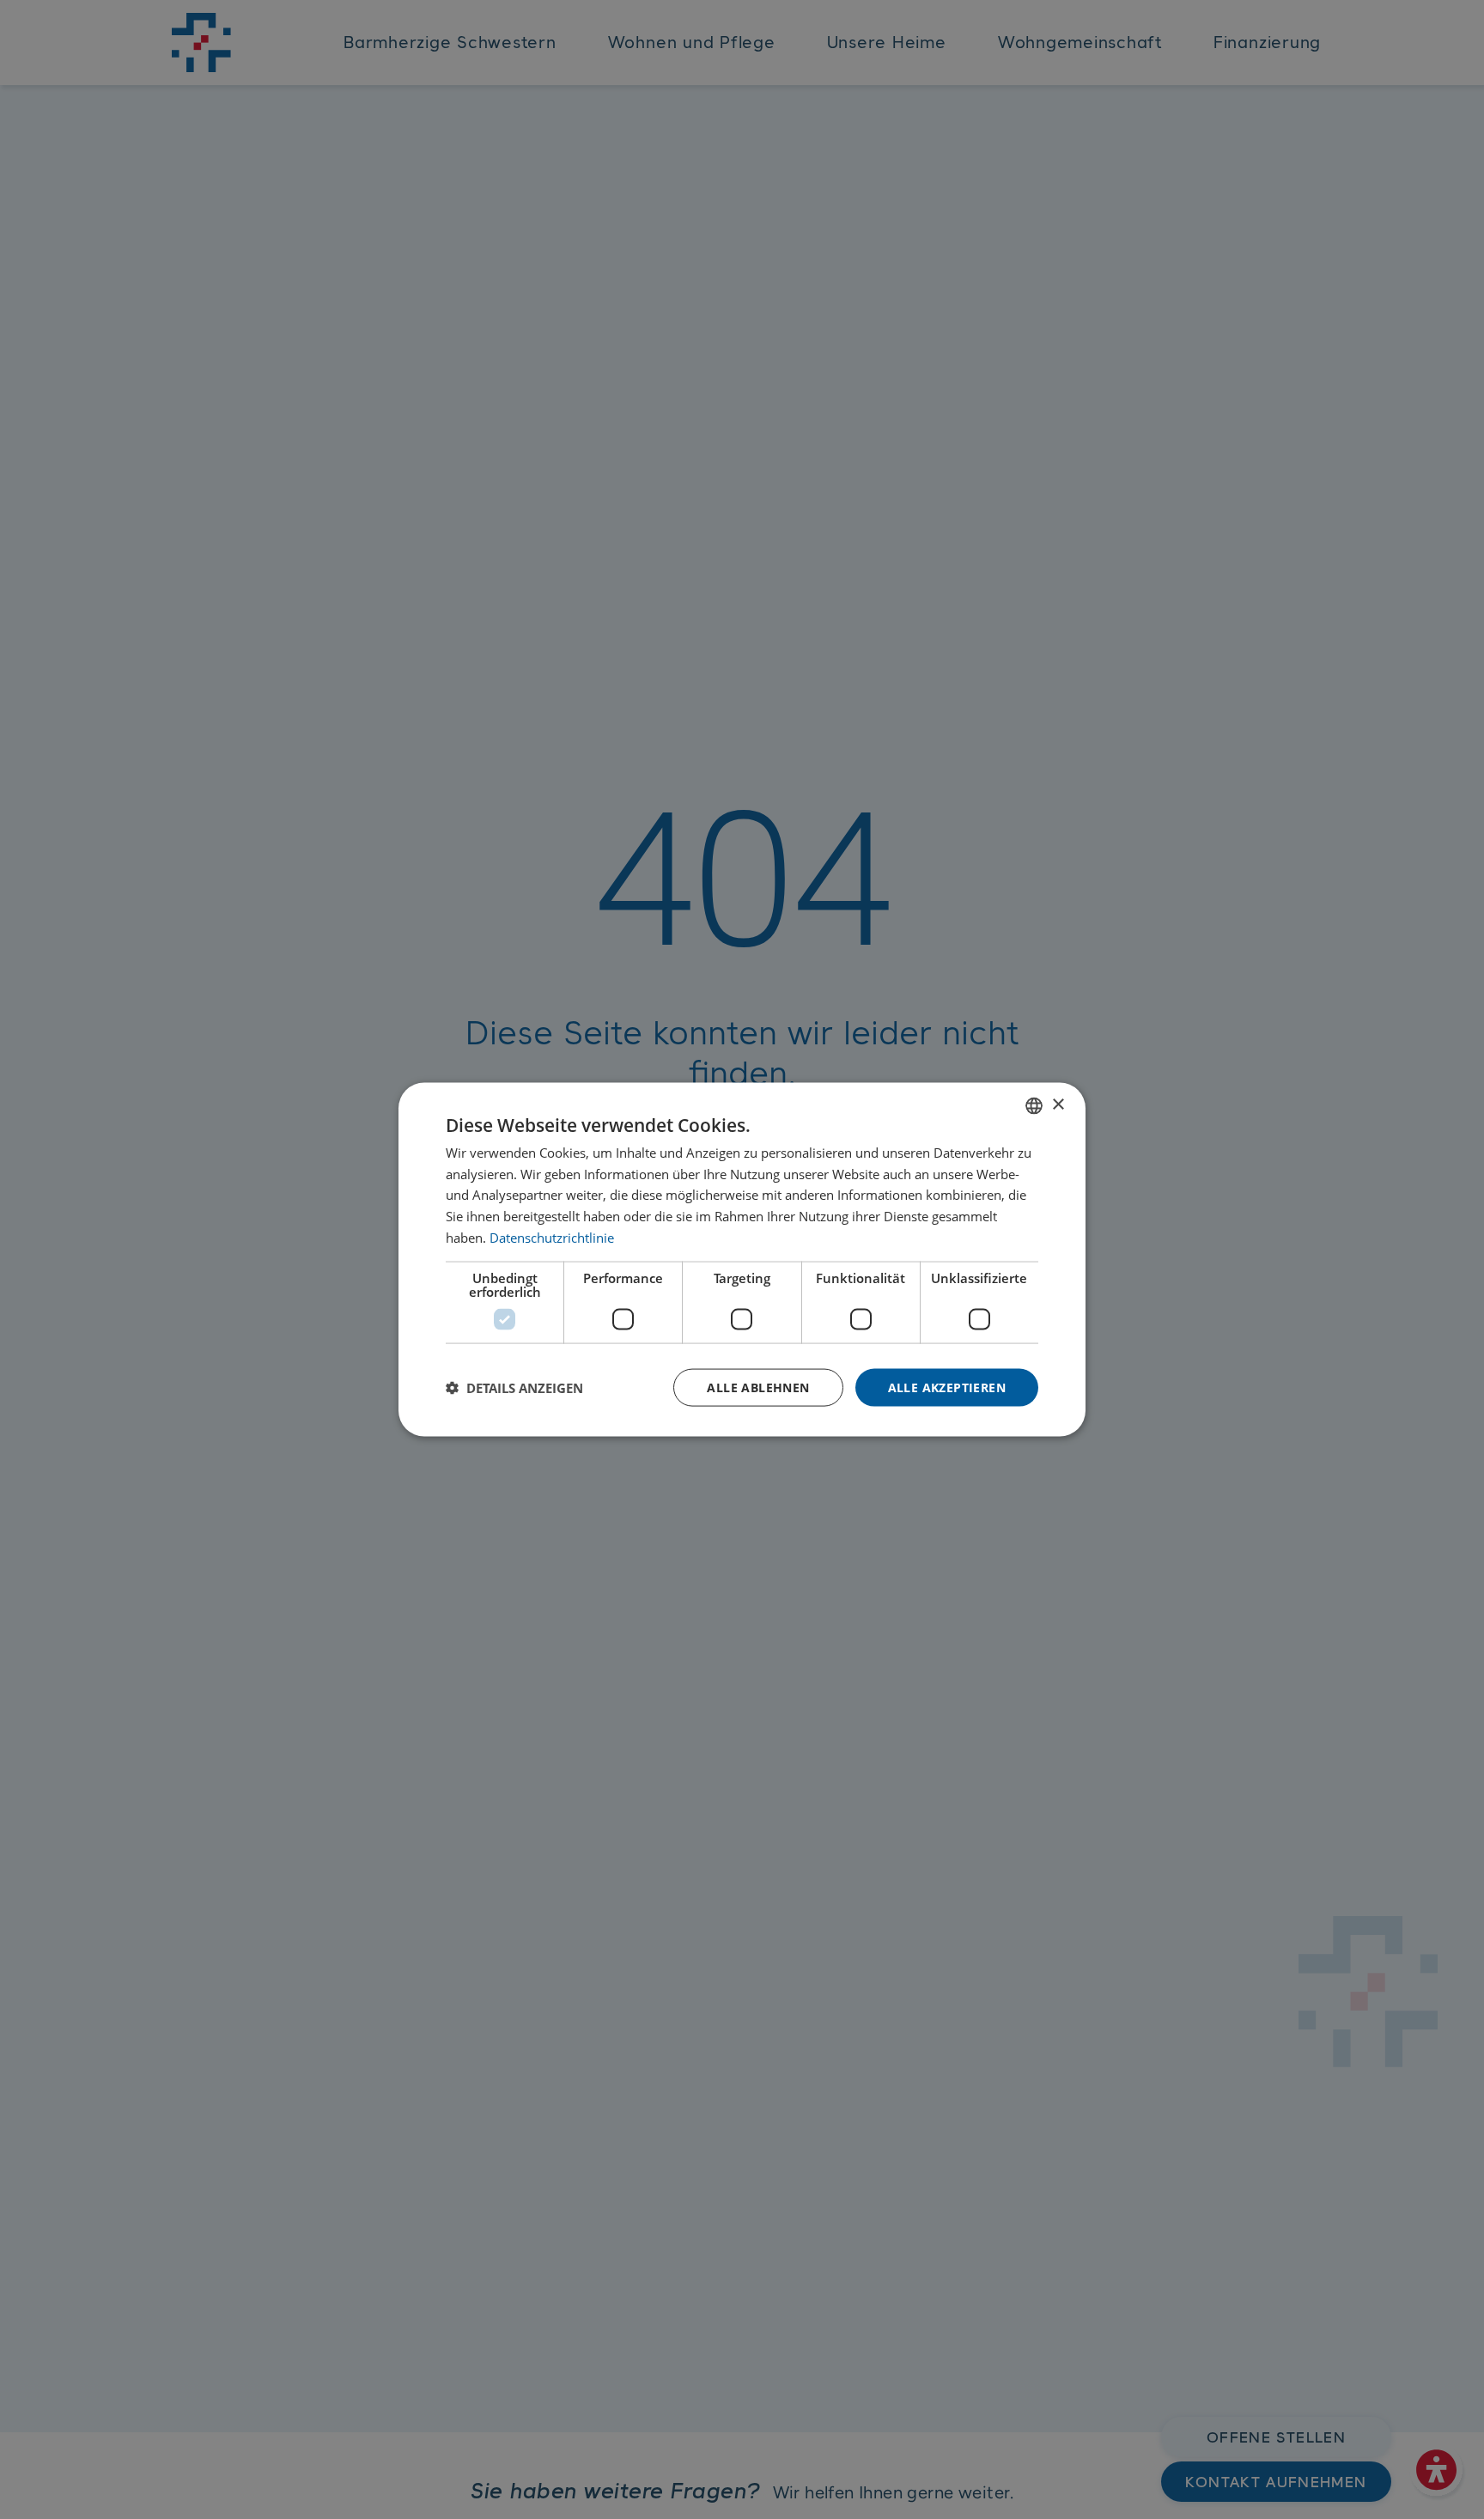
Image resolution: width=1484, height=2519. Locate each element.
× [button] (1058, 1105)
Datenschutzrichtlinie (552, 1237)
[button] (514, 1388)
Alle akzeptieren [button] (947, 1387)
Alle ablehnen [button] (758, 1387)
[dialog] (742, 1259)
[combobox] (1034, 1105)
